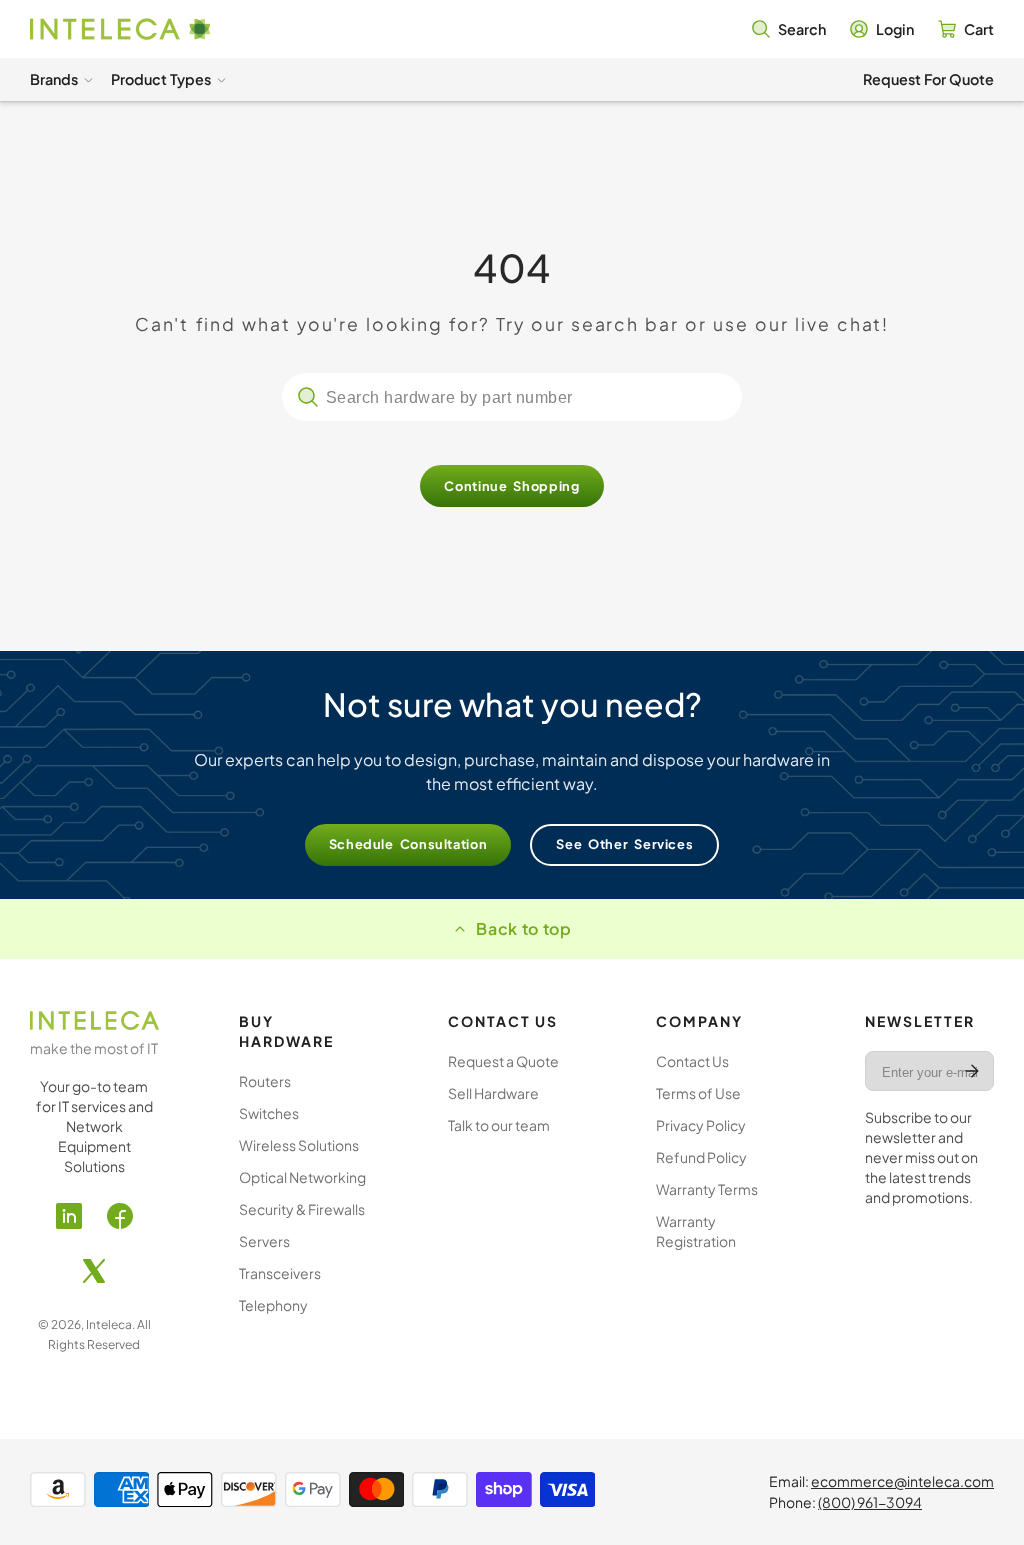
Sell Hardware (493, 1093)
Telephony (273, 1305)
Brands (54, 79)
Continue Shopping (511, 486)
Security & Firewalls (302, 1209)
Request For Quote (928, 79)
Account (882, 29)
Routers (265, 1081)
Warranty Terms (707, 1189)
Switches (269, 1113)
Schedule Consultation (408, 844)
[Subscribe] (972, 1071)
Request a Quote (503, 1061)
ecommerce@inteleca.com (902, 1481)
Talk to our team (499, 1125)
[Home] (120, 29)
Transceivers (280, 1273)
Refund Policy (701, 1157)
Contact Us (692, 1061)
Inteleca (109, 1324)
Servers (264, 1241)
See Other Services (624, 844)
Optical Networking (302, 1177)
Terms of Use (698, 1093)
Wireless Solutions (299, 1145)
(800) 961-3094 (870, 1502)
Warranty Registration (696, 1231)
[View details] (94, 1020)
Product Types (161, 79)
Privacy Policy (701, 1125)
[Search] (308, 397)
